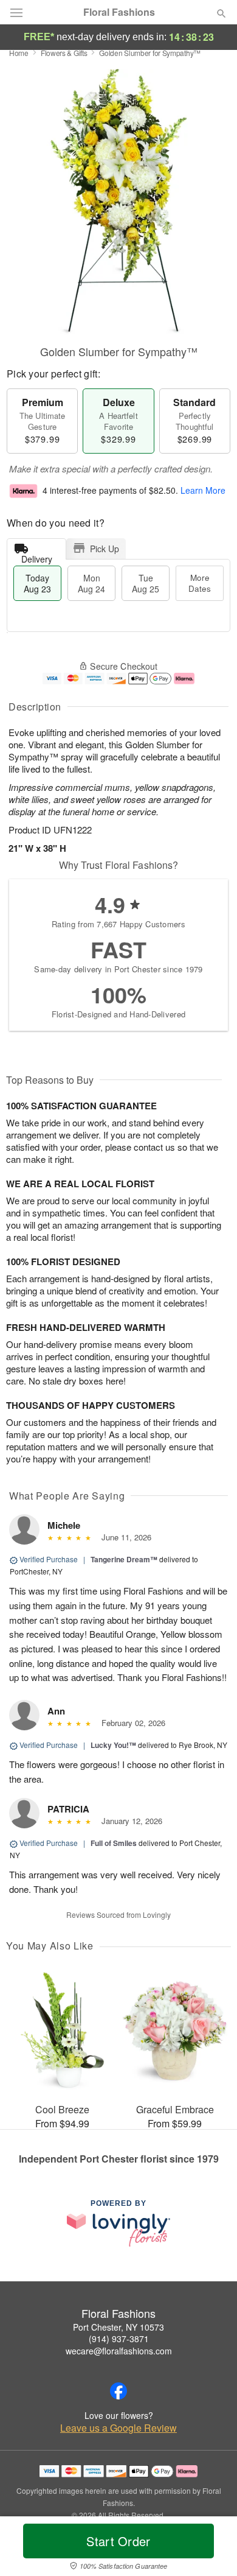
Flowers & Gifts (64, 53)
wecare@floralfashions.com (119, 2351)
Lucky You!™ (113, 1745)
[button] (211, 2549)
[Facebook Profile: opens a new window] (118, 2391)
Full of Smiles (114, 1843)
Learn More (203, 490)
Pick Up (105, 549)
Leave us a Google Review (118, 2428)
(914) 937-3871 (119, 2339)
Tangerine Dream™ (124, 1559)
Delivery (37, 556)
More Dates (200, 583)
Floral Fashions (119, 12)
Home (19, 53)
